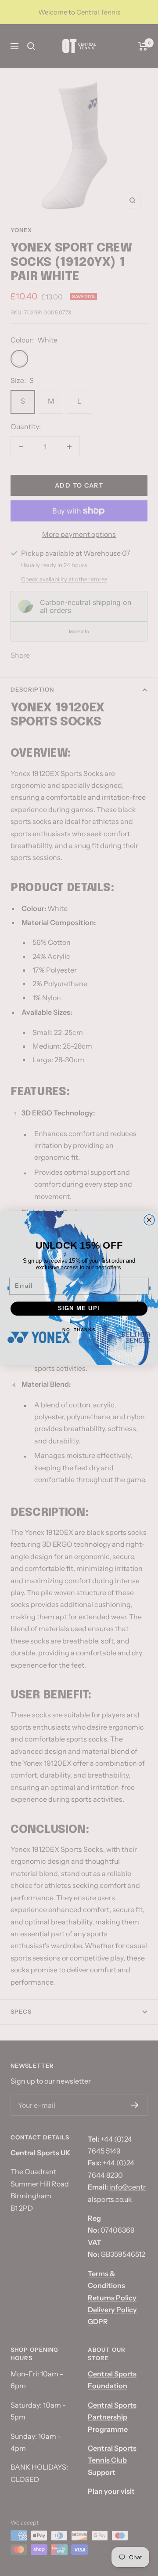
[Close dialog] (149, 1220)
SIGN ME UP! (79, 1308)
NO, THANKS (79, 1329)
